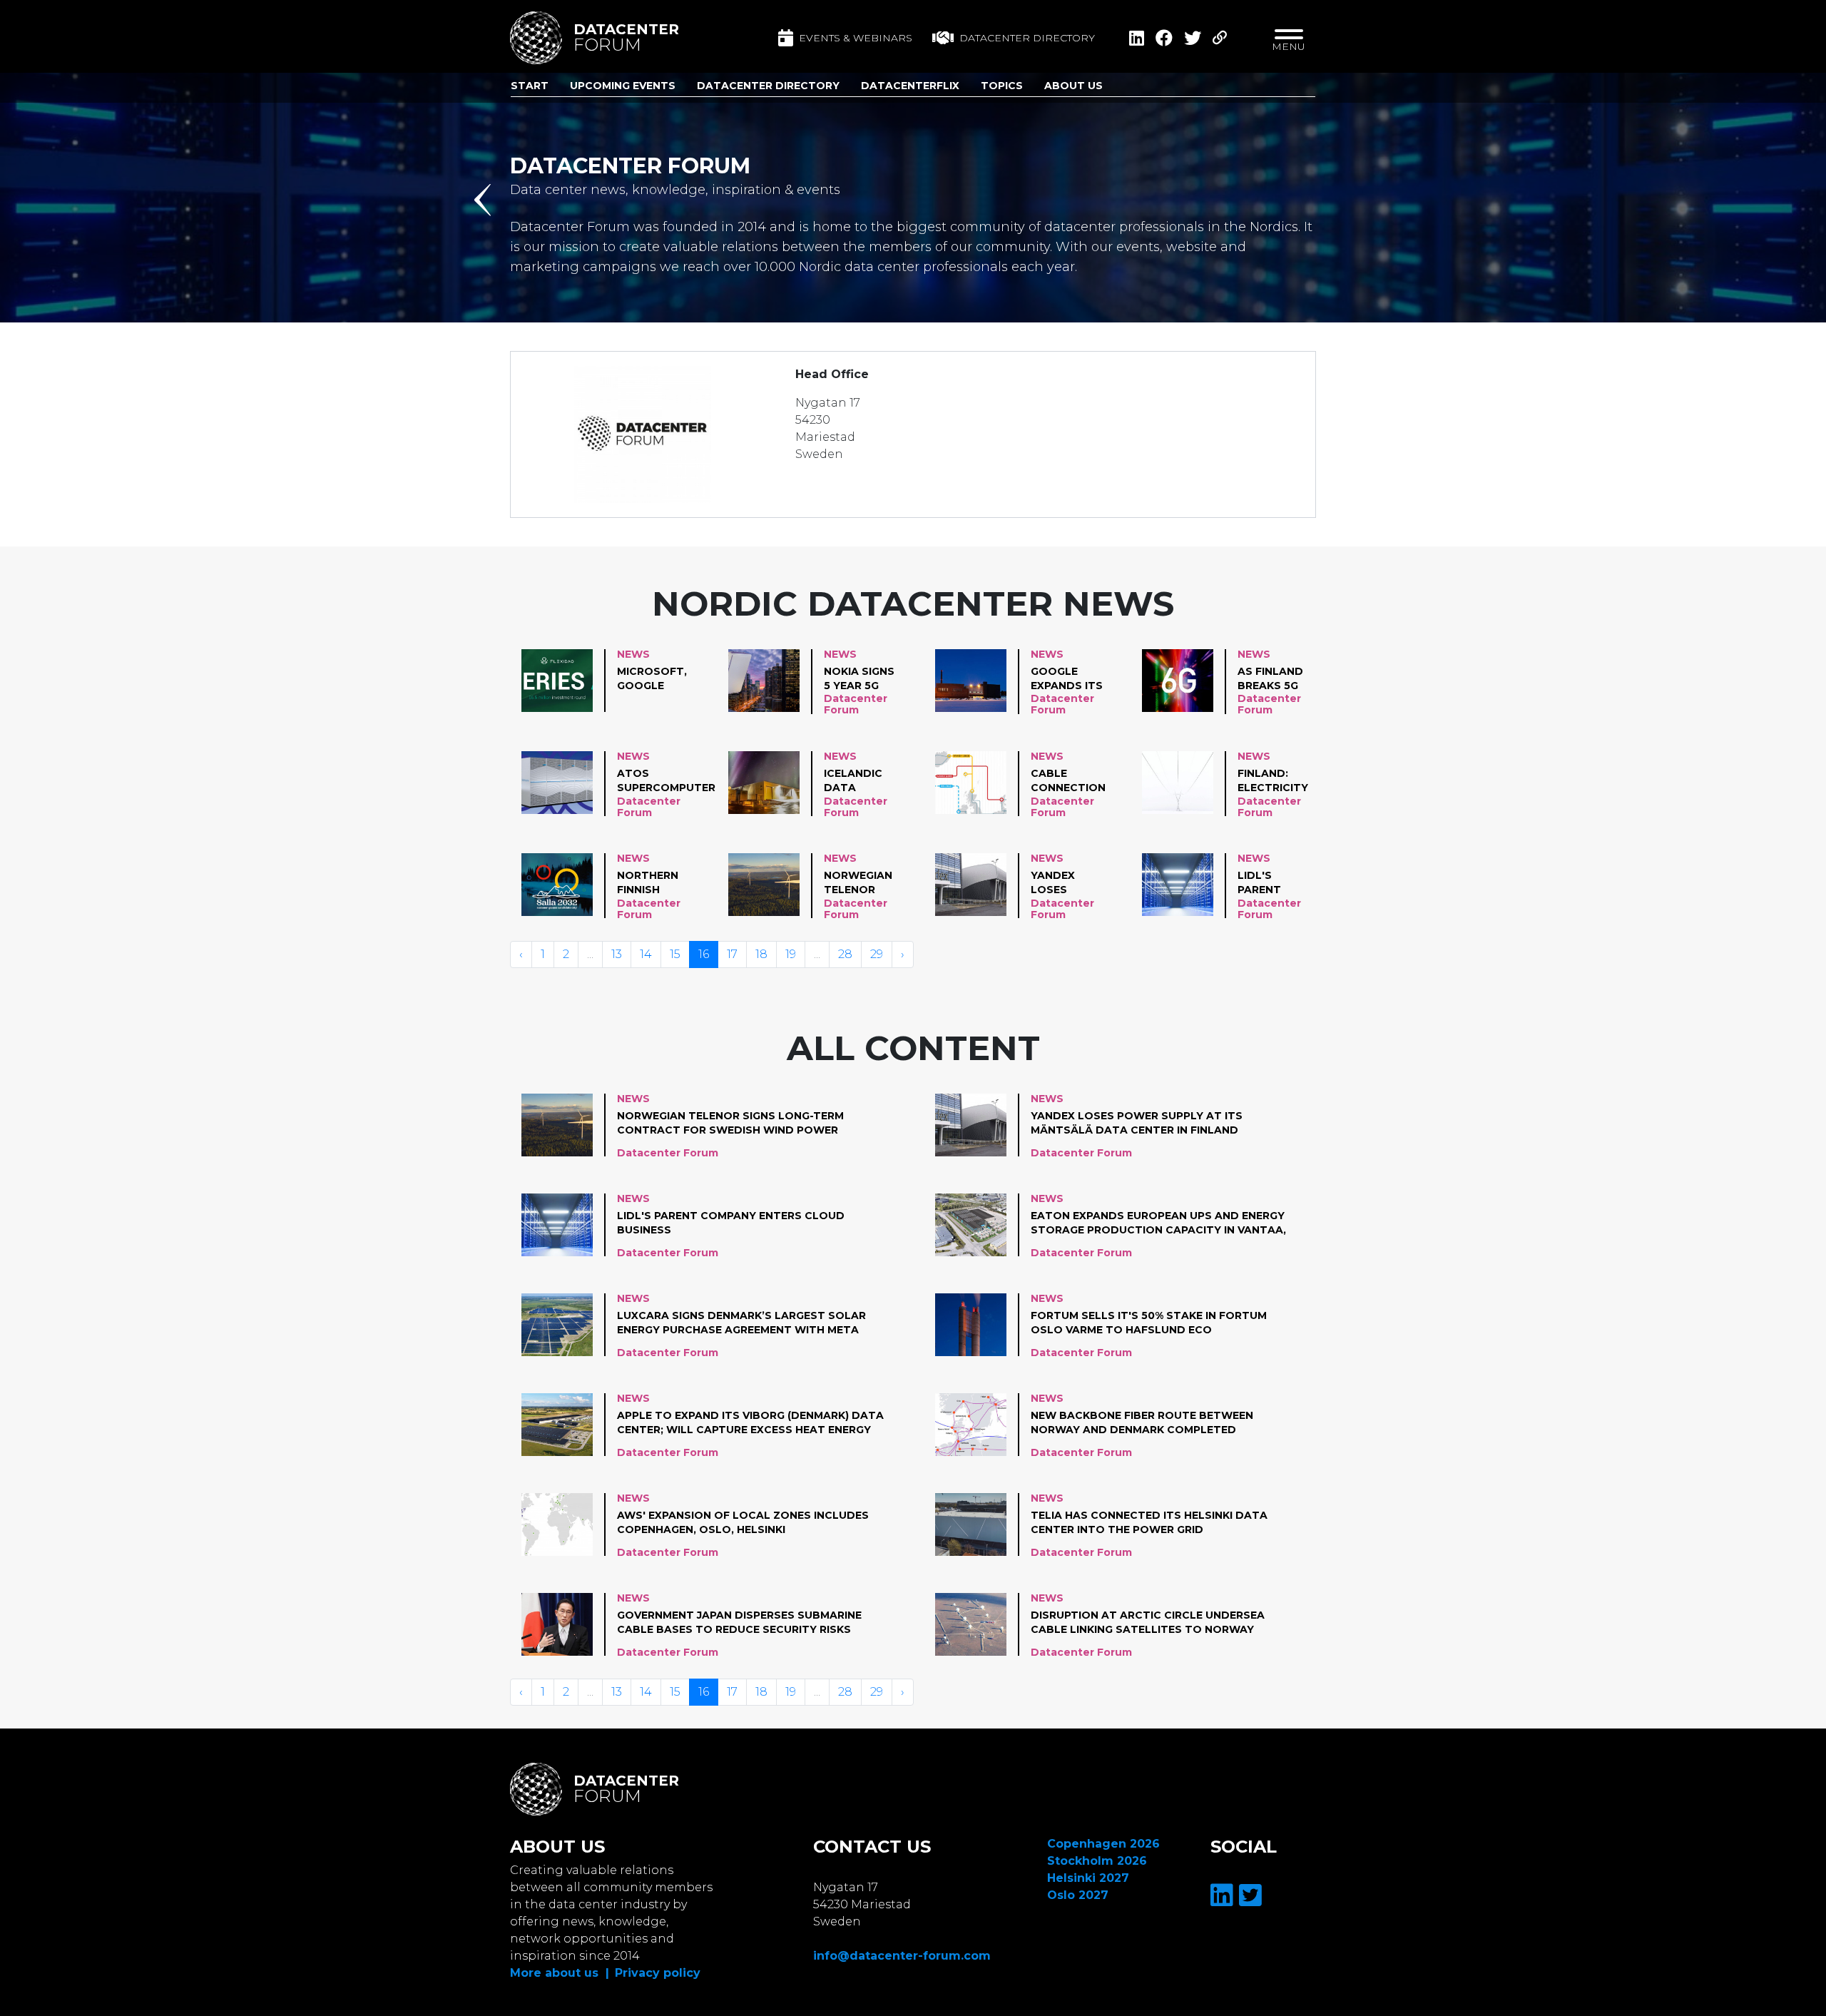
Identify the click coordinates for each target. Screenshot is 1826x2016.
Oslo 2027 (1078, 1895)
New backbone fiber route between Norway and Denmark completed (1142, 1422)
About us (1073, 86)
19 (791, 954)
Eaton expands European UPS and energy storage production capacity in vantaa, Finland (1158, 1223)
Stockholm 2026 (1097, 1861)
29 (877, 954)
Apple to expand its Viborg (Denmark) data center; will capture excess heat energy (750, 1422)
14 (646, 954)
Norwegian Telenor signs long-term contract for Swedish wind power (862, 883)
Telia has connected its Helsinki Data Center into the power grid (1149, 1522)
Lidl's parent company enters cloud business (1265, 883)
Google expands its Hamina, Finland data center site (1067, 679)
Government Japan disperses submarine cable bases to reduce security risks (739, 1622)
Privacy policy (658, 1973)
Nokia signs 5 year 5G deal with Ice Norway (859, 679)
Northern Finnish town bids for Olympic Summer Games (654, 883)
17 (732, 954)
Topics (1002, 86)
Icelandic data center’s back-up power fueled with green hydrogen (861, 781)
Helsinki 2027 (1088, 1878)
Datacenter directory (1027, 38)
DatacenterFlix (910, 86)
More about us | (560, 1973)
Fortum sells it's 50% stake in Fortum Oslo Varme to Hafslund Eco (1149, 1323)
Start (530, 86)
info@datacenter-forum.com (902, 1956)
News (633, 654)
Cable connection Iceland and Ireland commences (1068, 781)
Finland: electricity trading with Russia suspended (1274, 781)
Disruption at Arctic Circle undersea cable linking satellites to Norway (1148, 1622)
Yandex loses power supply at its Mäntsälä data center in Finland (1062, 883)
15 (675, 954)
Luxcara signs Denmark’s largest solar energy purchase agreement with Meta (741, 1323)
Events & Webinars (856, 38)
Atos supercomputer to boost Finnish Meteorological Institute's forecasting (669, 781)
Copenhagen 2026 (1103, 1844)
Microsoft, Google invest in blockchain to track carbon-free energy (653, 679)
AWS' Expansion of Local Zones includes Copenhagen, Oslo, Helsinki (743, 1522)
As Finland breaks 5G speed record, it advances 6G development (1279, 679)
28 (845, 954)
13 (617, 954)
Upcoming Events (623, 86)
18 (761, 954)
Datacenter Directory (768, 86)
